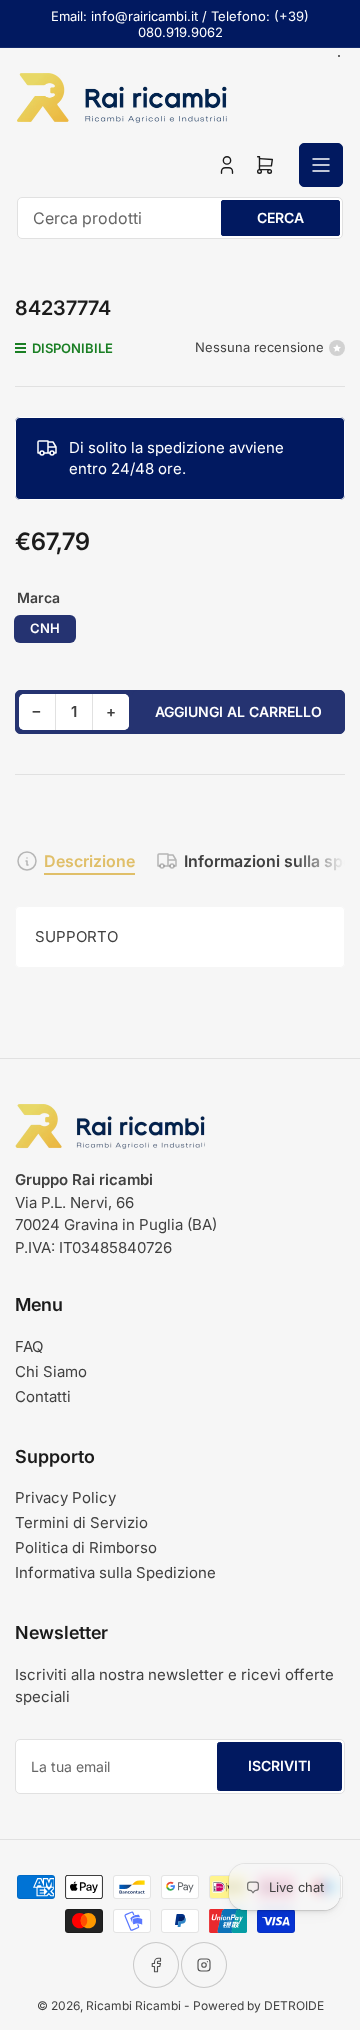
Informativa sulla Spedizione (115, 1572)
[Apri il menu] (321, 165)
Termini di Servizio (81, 1522)
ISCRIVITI (279, 1765)
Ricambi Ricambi (133, 2005)
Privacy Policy (65, 1497)
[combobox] (180, 218)
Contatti (43, 1396)
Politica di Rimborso (86, 1547)
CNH (45, 628)
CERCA (280, 217)
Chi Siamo (51, 1371)
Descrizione (89, 861)
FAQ (29, 1346)
